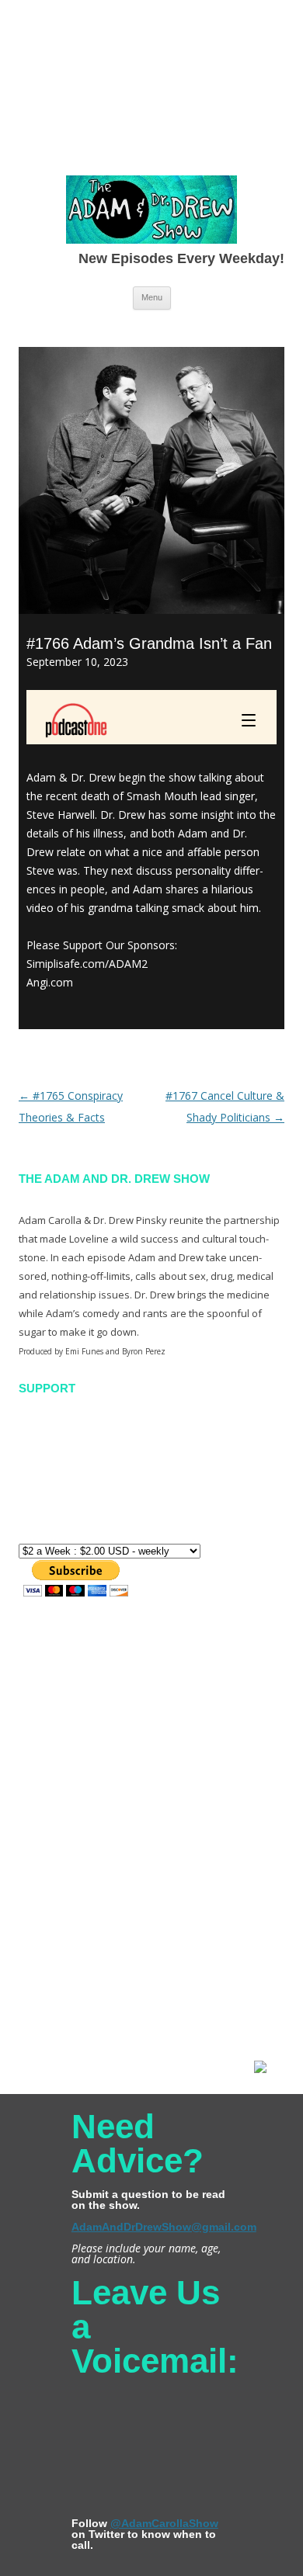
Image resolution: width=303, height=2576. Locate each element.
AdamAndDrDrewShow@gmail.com (164, 2227)
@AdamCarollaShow (164, 2523)
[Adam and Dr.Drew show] (151, 213)
